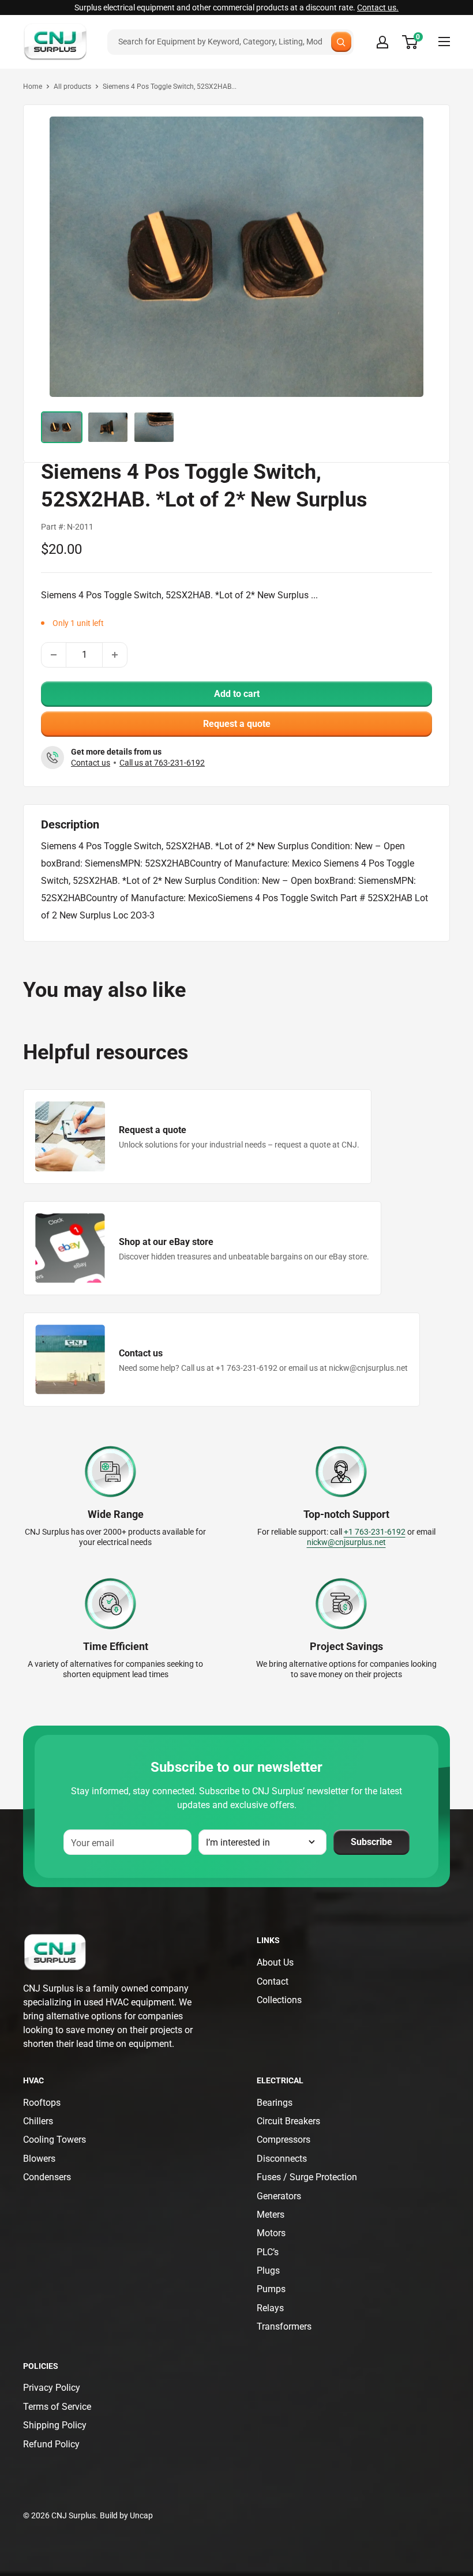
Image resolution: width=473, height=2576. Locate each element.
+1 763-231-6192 (375, 1532)
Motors (271, 2233)
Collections (279, 2000)
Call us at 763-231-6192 (162, 763)
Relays (270, 2308)
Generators (279, 2196)
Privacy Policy (52, 2388)
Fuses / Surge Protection (307, 2177)
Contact (273, 1981)
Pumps (271, 2289)
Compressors (284, 2140)
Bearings (275, 2103)
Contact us (91, 763)
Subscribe (371, 1842)
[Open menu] (444, 42)
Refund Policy (51, 2444)
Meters (271, 2215)
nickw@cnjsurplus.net (346, 1542)
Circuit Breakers (288, 2121)
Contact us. (378, 8)
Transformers (284, 2326)
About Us (275, 1962)
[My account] (382, 42)
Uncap (141, 2515)
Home (33, 87)
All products (72, 87)
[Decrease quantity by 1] (54, 655)
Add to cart (237, 694)
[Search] (341, 42)
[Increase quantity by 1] (115, 655)
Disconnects (282, 2159)
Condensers (47, 2177)
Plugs (268, 2271)
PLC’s (268, 2252)
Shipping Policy (55, 2425)
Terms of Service (57, 2407)
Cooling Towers (55, 2140)
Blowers (39, 2159)
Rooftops (42, 2103)
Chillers (38, 2121)
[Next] (411, 255)
